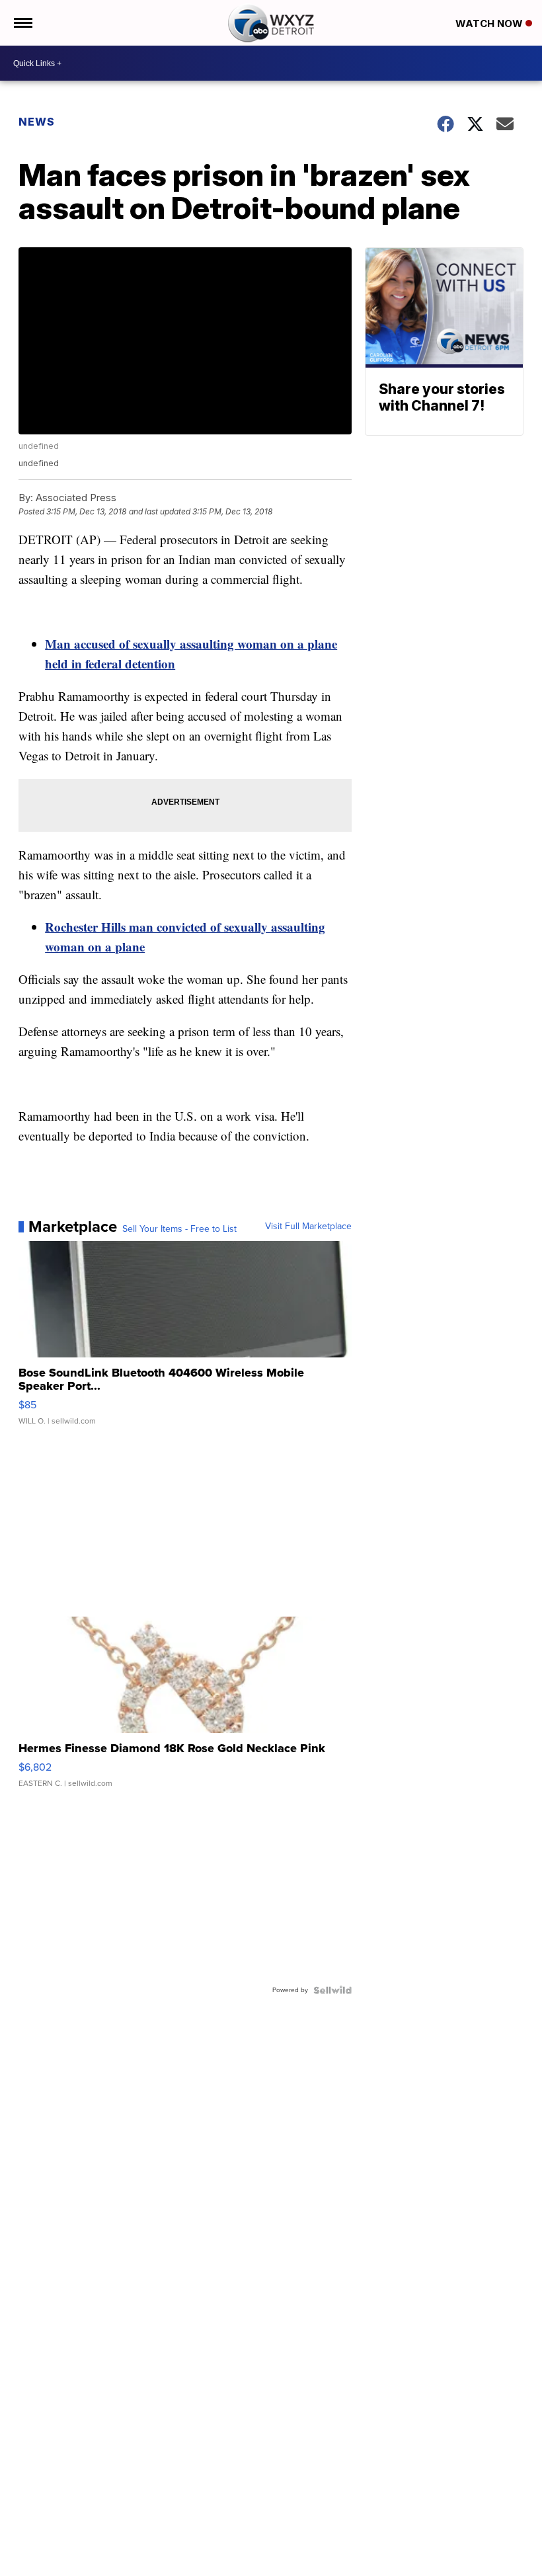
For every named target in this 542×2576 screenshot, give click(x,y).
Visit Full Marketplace (308, 1227)
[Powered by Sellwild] (332, 1990)
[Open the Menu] (22, 23)
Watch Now (490, 23)
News (37, 122)
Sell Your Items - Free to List (179, 1229)
